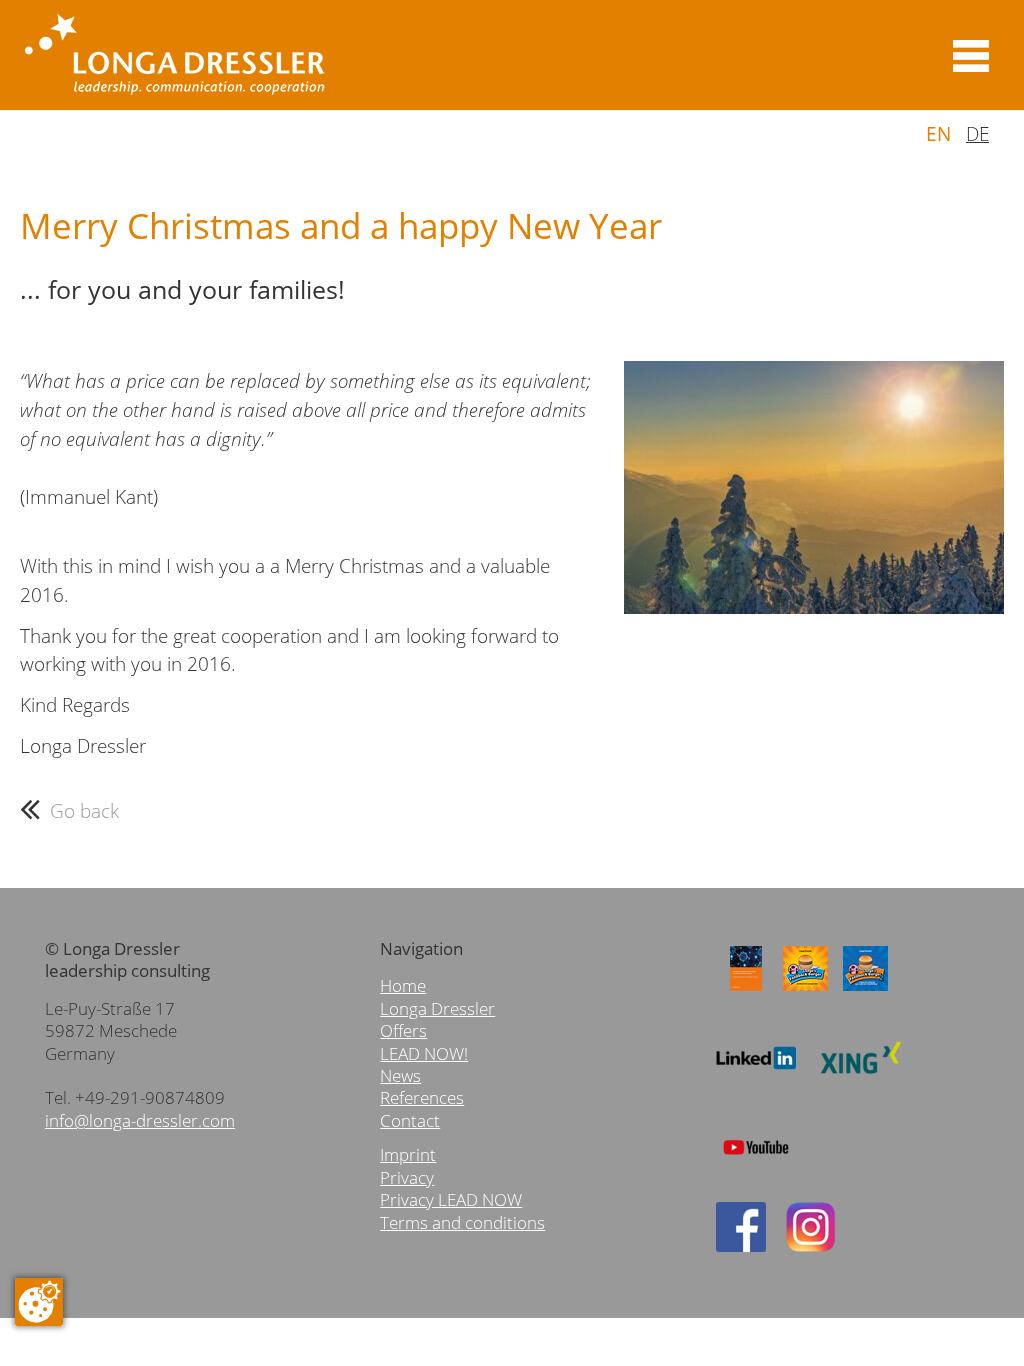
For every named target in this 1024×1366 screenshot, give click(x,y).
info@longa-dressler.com (140, 1120)
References (422, 1097)
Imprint (408, 1154)
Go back (84, 810)
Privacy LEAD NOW (451, 1199)
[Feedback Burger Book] (806, 991)
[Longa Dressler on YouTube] (756, 1170)
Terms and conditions (462, 1222)
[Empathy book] (746, 991)
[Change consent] (39, 1302)
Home (403, 985)
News (400, 1075)
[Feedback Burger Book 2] (866, 991)
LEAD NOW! (424, 1053)
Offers (403, 1030)
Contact (410, 1120)
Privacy (407, 1177)
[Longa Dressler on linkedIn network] (756, 1081)
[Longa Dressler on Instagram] (811, 1245)
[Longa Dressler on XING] (861, 1081)
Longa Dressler (437, 1008)
